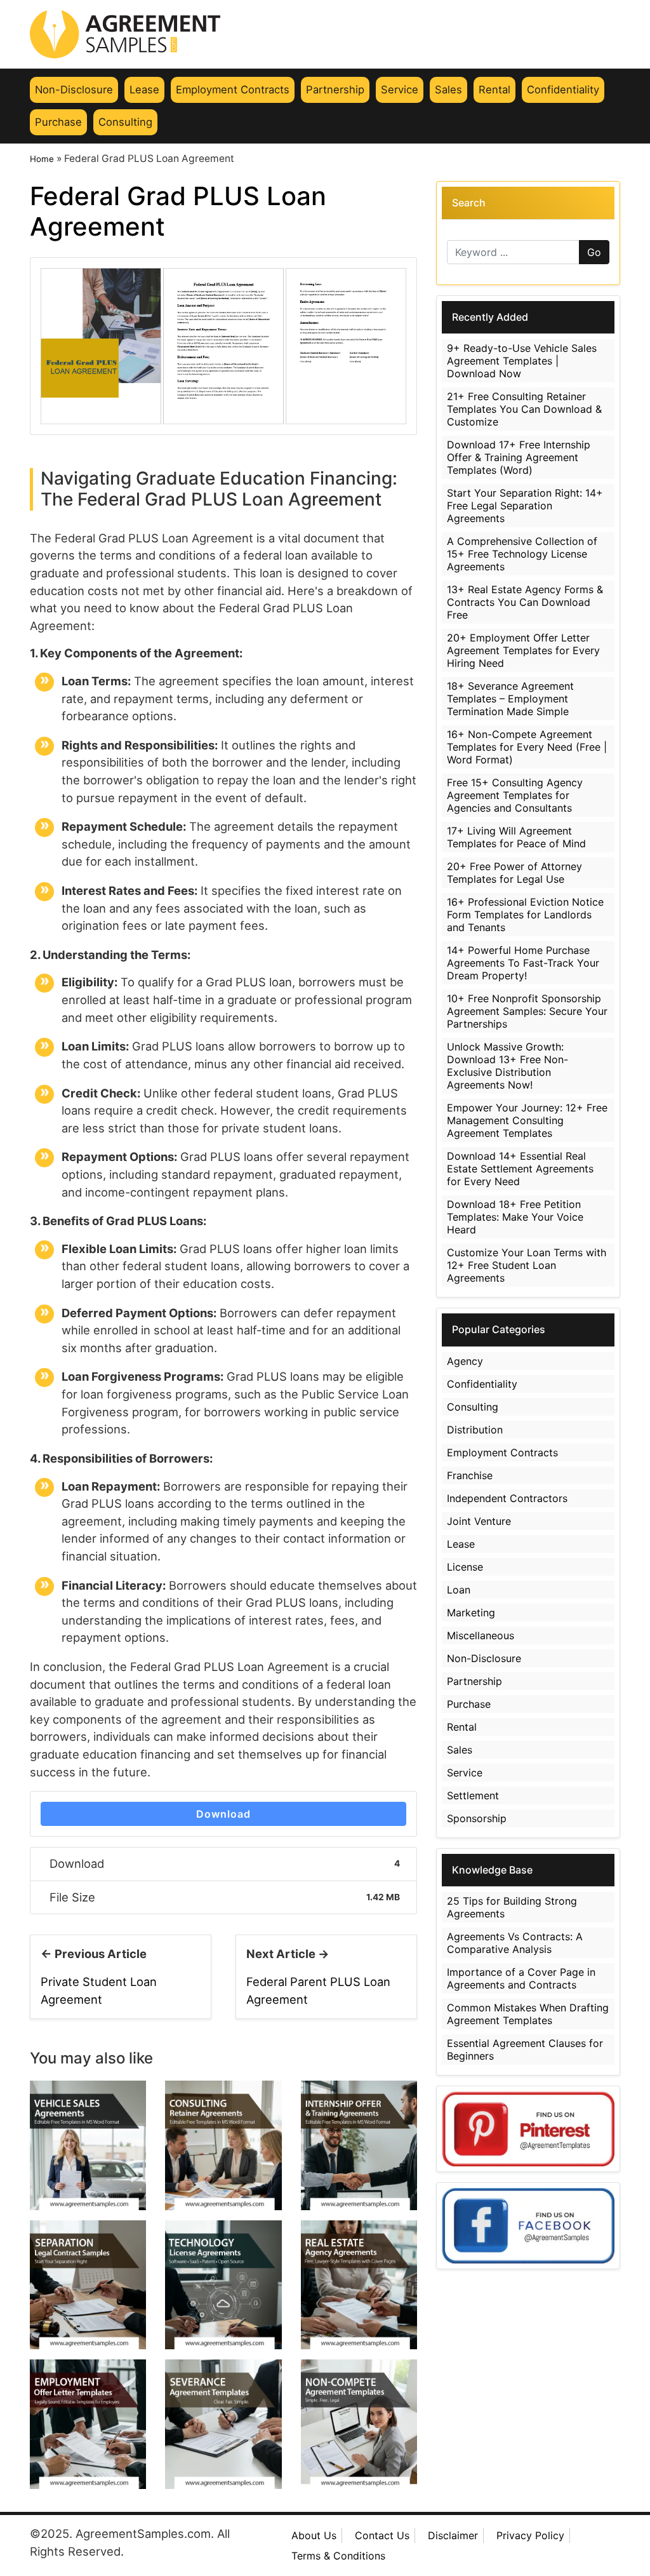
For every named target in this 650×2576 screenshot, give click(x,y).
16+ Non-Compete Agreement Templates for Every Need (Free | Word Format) (527, 747)
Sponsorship (477, 1818)
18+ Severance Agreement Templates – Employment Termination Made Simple (510, 699)
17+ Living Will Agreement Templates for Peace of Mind (516, 837)
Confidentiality (563, 90)
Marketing (471, 1613)
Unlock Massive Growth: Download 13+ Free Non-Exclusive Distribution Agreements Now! (507, 1066)
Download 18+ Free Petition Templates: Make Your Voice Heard (515, 1217)
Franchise (470, 1475)
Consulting (125, 122)
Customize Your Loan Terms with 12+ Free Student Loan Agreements (527, 1265)
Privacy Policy (530, 2535)
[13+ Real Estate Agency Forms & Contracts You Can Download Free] (359, 2284)
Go (594, 252)
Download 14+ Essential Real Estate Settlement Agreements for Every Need (520, 1169)
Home (42, 159)
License (465, 1567)
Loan (459, 1590)
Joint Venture (479, 1521)
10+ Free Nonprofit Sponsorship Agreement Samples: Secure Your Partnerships (527, 1011)
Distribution (475, 1430)
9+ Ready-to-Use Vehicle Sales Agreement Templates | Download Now (522, 361)
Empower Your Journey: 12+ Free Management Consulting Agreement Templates (527, 1120)
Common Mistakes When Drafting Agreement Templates (528, 2014)
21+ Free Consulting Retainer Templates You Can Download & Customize (524, 409)
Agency (465, 1361)
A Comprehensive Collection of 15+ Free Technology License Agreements (522, 554)
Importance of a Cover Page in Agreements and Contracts (521, 1978)
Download (223, 1814)
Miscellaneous (481, 1635)
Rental (494, 90)
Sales (448, 90)
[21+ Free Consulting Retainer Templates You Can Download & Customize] (223, 2144)
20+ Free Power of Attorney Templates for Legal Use (514, 873)
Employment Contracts (233, 90)
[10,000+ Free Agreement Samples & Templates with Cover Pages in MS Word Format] (325, 34)
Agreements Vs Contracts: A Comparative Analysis (515, 1943)
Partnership (335, 90)
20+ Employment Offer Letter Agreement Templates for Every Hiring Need (523, 650)
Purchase (58, 122)
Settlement (473, 1795)
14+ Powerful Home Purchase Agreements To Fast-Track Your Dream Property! (523, 963)
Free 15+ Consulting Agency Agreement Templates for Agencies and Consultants (515, 795)
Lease (144, 90)
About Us (314, 2535)
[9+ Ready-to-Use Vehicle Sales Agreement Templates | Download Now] (88, 2144)
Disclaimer (453, 2535)
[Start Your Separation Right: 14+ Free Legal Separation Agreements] (88, 2284)
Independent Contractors (507, 1498)
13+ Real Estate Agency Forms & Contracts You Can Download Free (525, 602)
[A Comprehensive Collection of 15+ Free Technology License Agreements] (223, 2284)
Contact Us (382, 2535)
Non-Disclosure (74, 90)
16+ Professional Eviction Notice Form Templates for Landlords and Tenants (525, 915)
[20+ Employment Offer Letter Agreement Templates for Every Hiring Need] (88, 2423)
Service (400, 90)
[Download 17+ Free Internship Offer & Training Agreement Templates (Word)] (359, 2144)
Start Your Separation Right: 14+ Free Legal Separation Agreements (525, 506)
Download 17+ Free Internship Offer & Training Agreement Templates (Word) (519, 457)
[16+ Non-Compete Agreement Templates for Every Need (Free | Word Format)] (359, 2423)
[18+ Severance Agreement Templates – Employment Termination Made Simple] (223, 2423)
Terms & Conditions (338, 2556)
